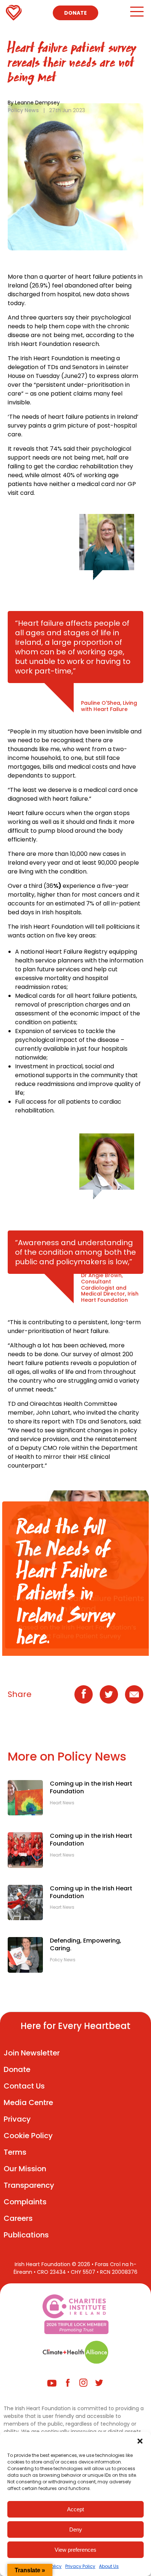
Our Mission (25, 2169)
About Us (109, 2566)
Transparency (29, 2185)
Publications (26, 2235)
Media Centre (28, 2102)
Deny (76, 2529)
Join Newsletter (32, 2053)
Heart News (62, 1803)
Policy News (23, 110)
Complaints (25, 2202)
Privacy (17, 2119)
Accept (75, 2509)
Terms (15, 2152)
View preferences (75, 2550)
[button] (140, 2441)
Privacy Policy (80, 2566)
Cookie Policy (28, 2136)
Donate (75, 13)
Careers (18, 2218)
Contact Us (24, 2086)
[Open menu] (137, 15)
